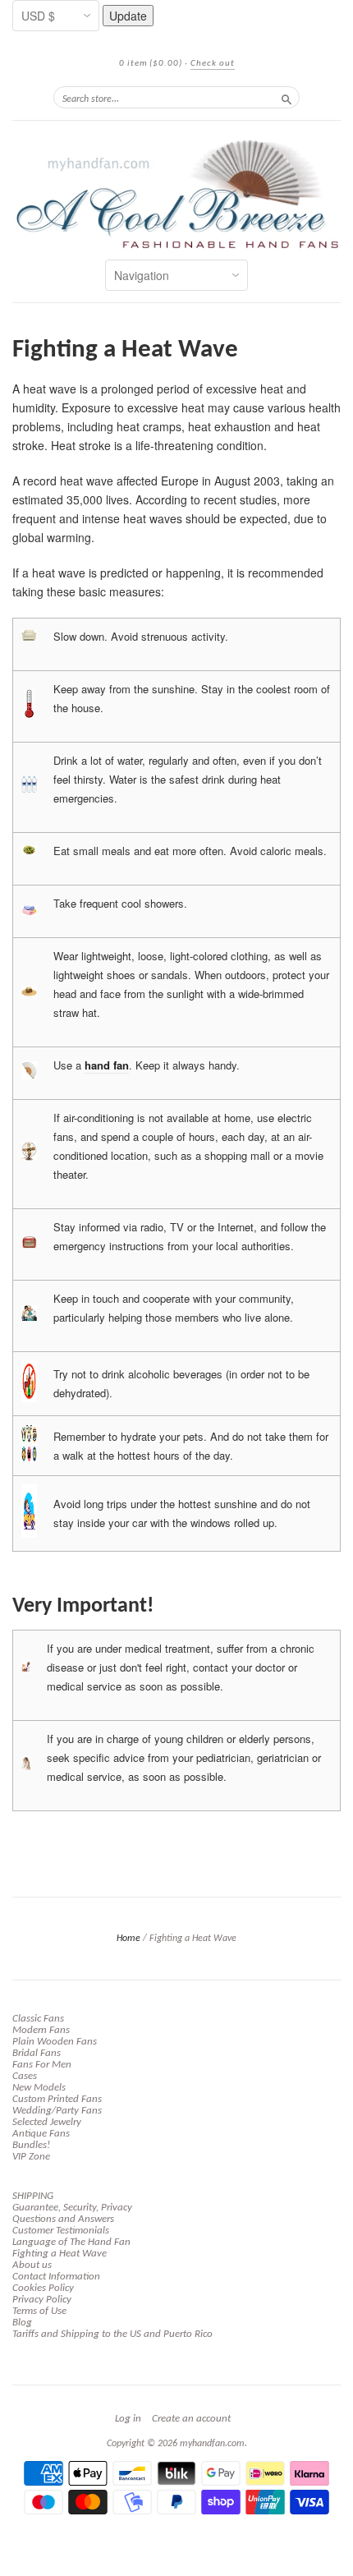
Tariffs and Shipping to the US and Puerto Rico (112, 2334)
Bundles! (31, 2145)
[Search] (287, 97)
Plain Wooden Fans (55, 2042)
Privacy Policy (42, 2300)
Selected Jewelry (47, 2122)
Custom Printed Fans (57, 2099)
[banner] (176, 194)
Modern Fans (41, 2030)
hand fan (107, 1065)
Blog (22, 2323)
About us (32, 2265)
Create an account (191, 2419)
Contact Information (56, 2277)
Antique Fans (41, 2134)
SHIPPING (33, 2196)
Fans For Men (42, 2065)
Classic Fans (38, 2019)
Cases (25, 2076)
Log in (128, 2419)
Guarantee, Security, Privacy (72, 2208)
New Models (39, 2088)
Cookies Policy (43, 2288)
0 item (151, 64)
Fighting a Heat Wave (60, 2254)
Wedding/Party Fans (57, 2111)
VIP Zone (31, 2157)
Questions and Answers (63, 2219)
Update (128, 16)
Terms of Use (39, 2311)
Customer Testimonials (61, 2231)
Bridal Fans (37, 2053)
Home (128, 1939)
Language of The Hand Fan (71, 2242)
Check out (213, 64)
